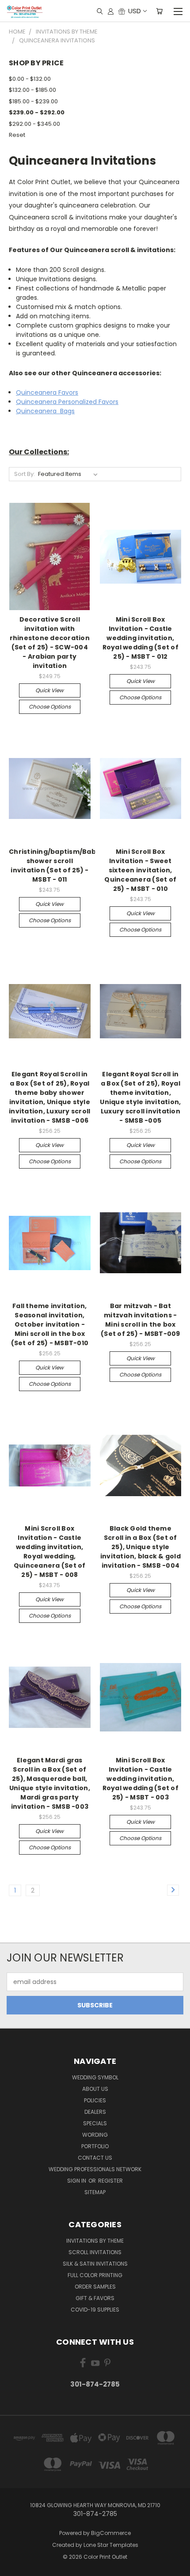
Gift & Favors (95, 2298)
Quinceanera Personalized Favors (67, 402)
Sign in (77, 2181)
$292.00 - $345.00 (34, 124)
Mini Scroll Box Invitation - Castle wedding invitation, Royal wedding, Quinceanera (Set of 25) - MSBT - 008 (50, 1552)
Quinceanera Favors (47, 392)
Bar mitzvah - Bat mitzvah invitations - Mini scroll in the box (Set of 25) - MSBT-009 (141, 1320)
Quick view (49, 690)
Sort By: (25, 474)
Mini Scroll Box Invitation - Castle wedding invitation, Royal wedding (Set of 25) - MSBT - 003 (141, 1779)
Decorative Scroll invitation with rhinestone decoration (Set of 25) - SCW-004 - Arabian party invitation (50, 643)
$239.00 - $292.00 (37, 112)
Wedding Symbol (95, 2077)
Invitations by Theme (95, 2241)
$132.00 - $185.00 (32, 90)
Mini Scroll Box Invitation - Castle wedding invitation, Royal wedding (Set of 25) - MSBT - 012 (141, 638)
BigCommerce (111, 2533)
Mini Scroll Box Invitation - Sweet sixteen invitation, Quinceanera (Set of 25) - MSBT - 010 (140, 870)
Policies (95, 2100)
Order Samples (95, 2287)
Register (110, 2181)
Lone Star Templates (111, 2545)
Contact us (95, 2158)
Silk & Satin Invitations (95, 2264)
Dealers (95, 2112)
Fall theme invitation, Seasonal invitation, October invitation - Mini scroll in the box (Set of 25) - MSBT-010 (50, 1324)
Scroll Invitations (95, 2252)
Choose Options (50, 707)
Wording (95, 2135)
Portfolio (95, 2146)
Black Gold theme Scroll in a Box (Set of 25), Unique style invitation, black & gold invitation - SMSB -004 (141, 1547)
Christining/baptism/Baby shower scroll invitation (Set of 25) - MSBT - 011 (54, 866)
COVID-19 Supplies (95, 2310)
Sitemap (95, 2192)
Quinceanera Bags (45, 411)
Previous (14, 2567)
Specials (95, 2123)
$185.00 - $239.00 (33, 101)
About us (95, 2089)
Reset (17, 135)
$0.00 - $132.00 (30, 79)
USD (135, 11)
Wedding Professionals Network (95, 2169)
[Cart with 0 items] (159, 11)
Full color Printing (95, 2275)
